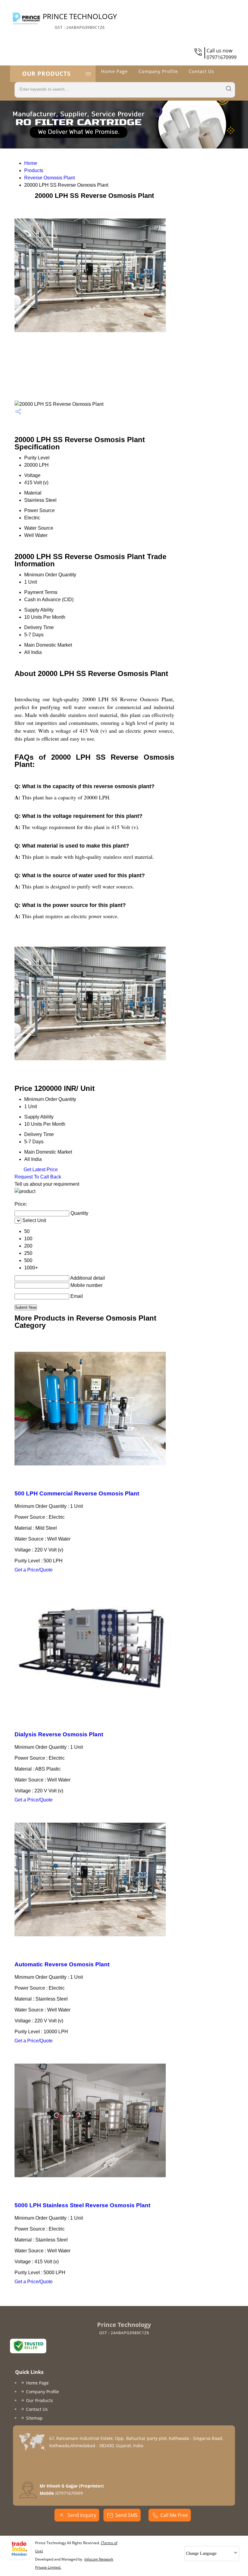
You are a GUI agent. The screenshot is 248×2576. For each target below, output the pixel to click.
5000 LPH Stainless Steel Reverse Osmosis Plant (82, 2205)
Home (31, 163)
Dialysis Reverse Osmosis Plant (59, 1734)
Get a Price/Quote (34, 1570)
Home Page (114, 71)
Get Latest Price (40, 1170)
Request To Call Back (38, 1177)
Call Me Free (174, 2515)
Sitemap (34, 2418)
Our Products (46, 74)
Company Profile (158, 71)
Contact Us (201, 71)
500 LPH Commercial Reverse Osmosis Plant (77, 1493)
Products (34, 170)
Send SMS (126, 2515)
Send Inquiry (81, 2515)
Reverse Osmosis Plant (49, 178)
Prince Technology (80, 21)
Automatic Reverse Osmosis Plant (62, 1964)
